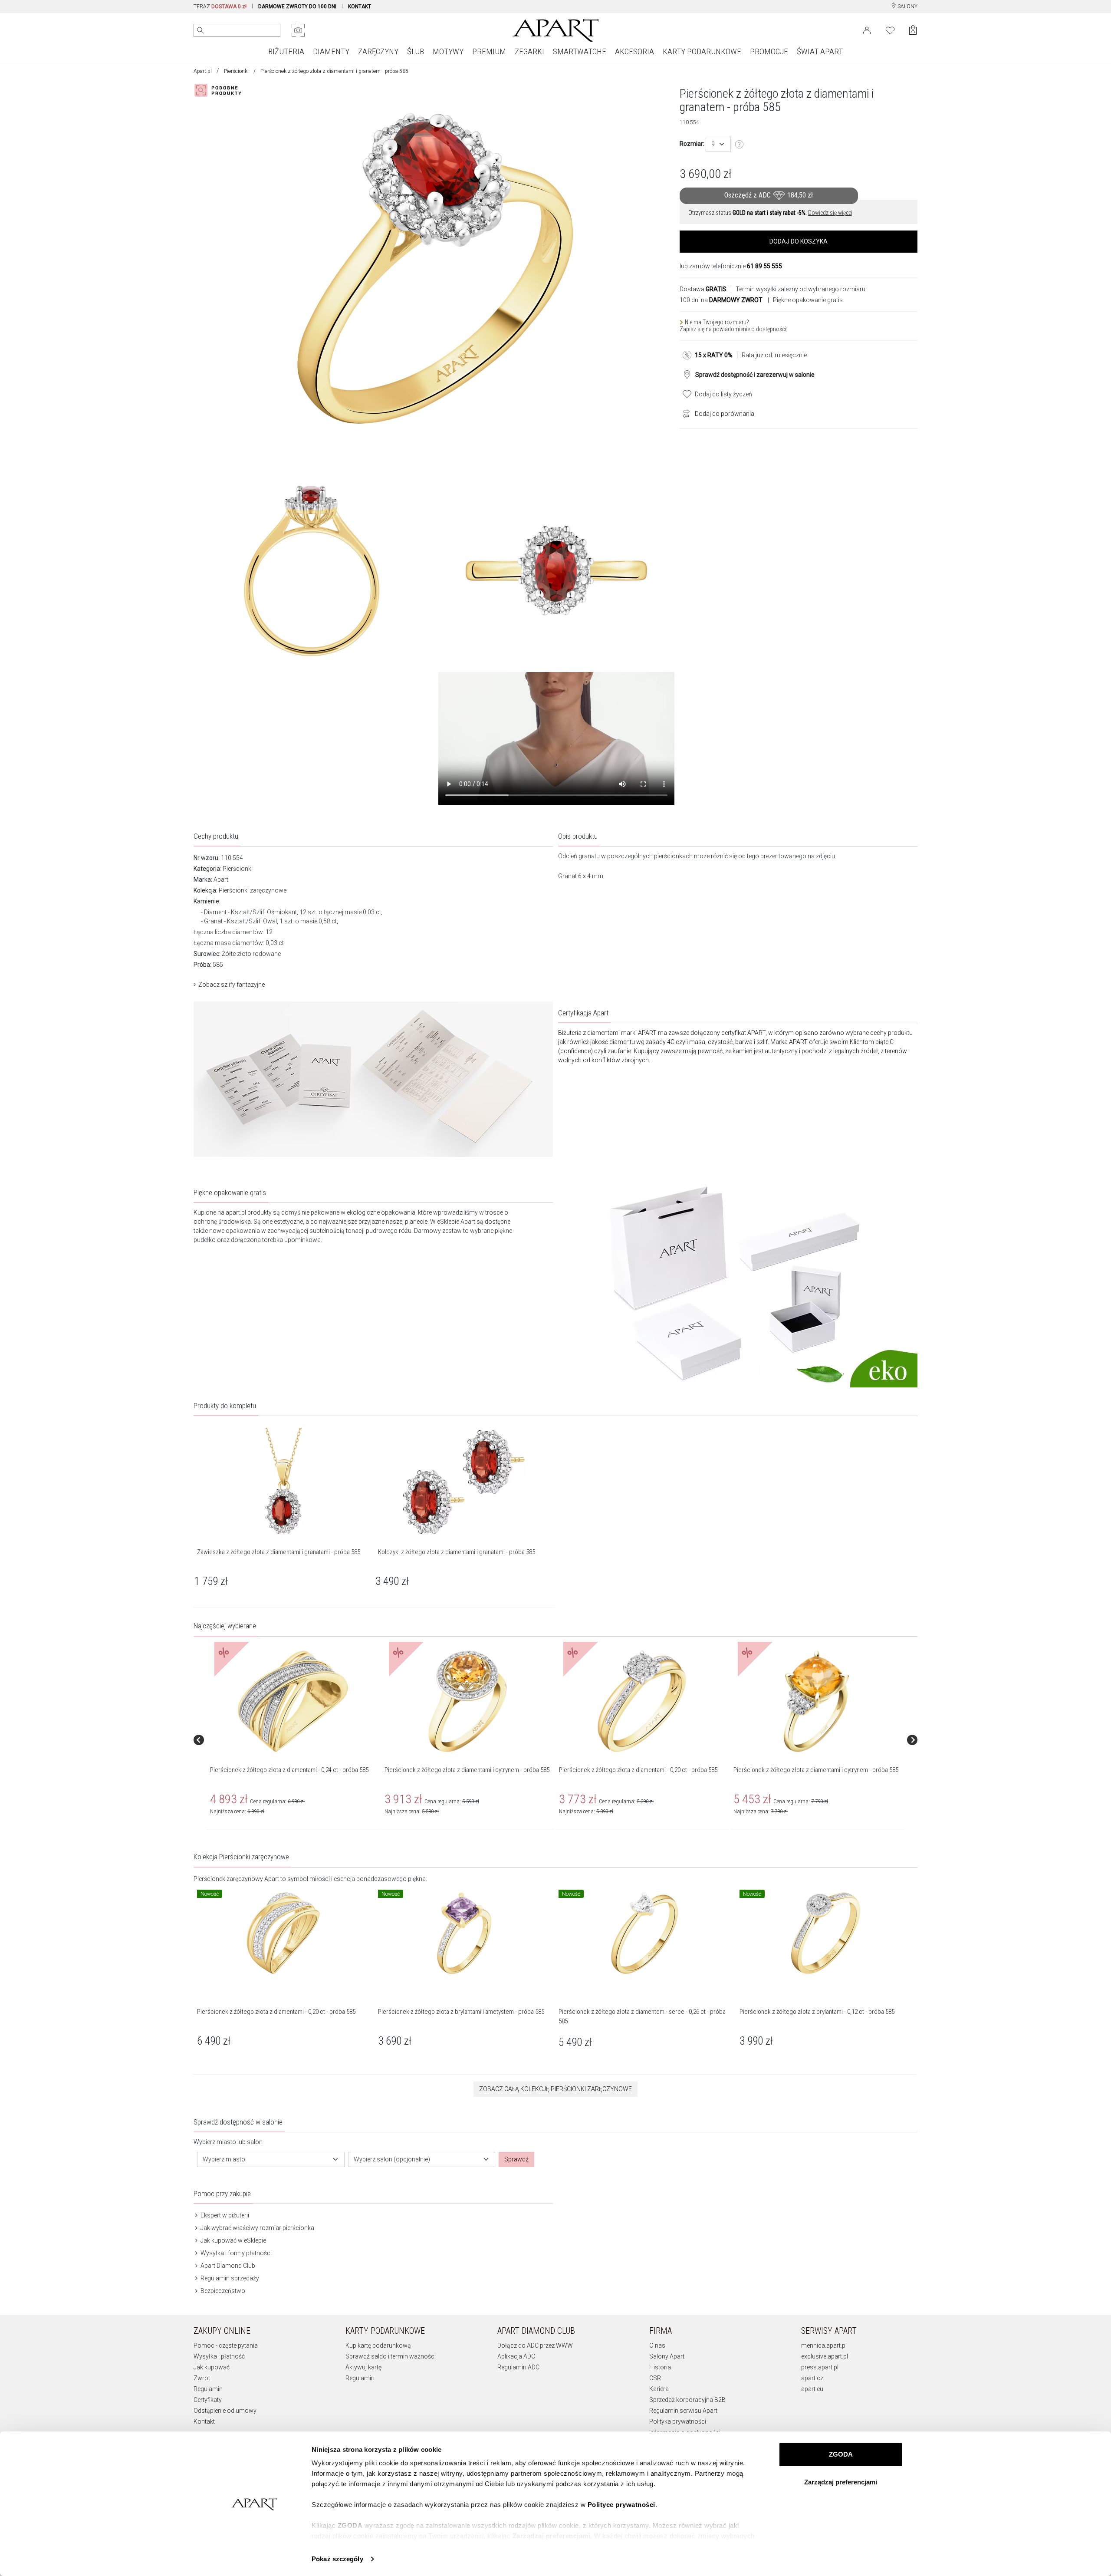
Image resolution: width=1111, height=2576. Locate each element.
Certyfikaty (208, 2400)
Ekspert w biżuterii (224, 2215)
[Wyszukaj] (201, 30)
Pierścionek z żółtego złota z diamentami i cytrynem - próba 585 (467, 1770)
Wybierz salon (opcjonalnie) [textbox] (392, 2159)
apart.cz (812, 2378)
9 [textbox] (713, 144)
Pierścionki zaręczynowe (253, 890)
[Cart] (913, 30)
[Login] (867, 30)
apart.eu (812, 2389)
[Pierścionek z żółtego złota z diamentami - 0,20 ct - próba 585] (642, 1701)
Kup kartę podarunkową (378, 2345)
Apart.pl (203, 71)
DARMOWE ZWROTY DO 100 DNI (297, 7)
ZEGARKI (529, 51)
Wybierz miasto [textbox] (224, 2159)
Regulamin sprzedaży (229, 2278)
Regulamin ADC (518, 2367)
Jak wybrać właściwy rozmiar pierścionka (257, 2228)
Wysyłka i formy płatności (235, 2253)
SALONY (907, 7)
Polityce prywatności (621, 2505)
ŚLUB (416, 51)
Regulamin (208, 2389)
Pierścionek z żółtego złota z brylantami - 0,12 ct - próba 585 (817, 2012)
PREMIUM (489, 51)
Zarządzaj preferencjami (841, 2482)
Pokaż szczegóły (337, 2559)
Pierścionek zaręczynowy (228, 1879)
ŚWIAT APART (820, 51)
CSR (655, 2378)
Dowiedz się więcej (830, 213)
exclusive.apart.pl (825, 2356)
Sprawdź (516, 2159)
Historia (660, 2367)
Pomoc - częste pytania (226, 2345)
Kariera (659, 2389)
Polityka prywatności (678, 2421)
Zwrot (202, 2378)
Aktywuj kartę (363, 2367)
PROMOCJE (769, 51)
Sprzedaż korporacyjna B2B (687, 2400)
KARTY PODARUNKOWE (702, 51)
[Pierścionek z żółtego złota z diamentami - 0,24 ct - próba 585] (293, 1701)
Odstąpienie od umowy (225, 2411)
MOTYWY (448, 51)
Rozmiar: (692, 144)
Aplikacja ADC (516, 2356)
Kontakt (204, 2421)
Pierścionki (236, 71)
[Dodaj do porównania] (684, 413)
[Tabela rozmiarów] (740, 145)
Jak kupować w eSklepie (233, 2240)
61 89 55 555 (764, 266)
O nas (657, 2345)
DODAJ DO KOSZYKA (799, 241)
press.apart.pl (820, 2367)
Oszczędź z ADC (769, 195)
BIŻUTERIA (286, 51)
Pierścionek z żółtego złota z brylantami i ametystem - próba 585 (461, 2012)
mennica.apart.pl (824, 2345)
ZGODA (841, 2454)
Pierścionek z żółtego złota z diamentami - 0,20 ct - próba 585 (638, 1770)
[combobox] (718, 144)
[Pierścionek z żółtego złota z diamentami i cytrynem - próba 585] (467, 1701)
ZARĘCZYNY (378, 51)
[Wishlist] (890, 30)
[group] (294, 1740)
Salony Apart (667, 2356)
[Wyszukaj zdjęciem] (298, 30)
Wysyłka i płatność (219, 2356)
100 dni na (721, 300)
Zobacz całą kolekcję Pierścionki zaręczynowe (555, 2089)
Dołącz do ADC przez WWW (535, 2345)
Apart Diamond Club (227, 2266)
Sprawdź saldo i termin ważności (391, 2356)
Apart (221, 880)
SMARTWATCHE (580, 51)
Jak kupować (212, 2367)
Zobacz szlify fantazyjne (232, 985)
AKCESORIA (634, 51)
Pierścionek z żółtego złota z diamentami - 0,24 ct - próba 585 (289, 1770)
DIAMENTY (331, 51)
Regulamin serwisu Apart (683, 2411)
